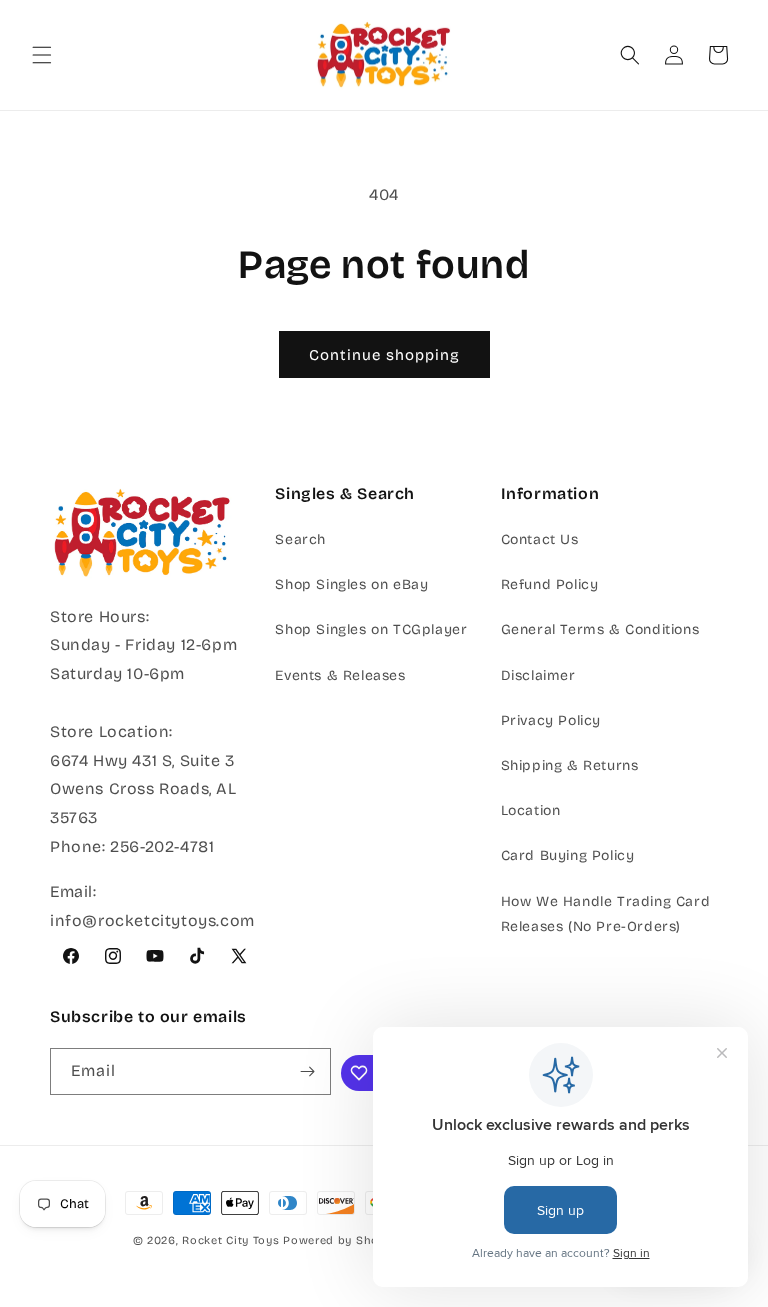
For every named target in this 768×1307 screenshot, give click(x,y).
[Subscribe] (308, 1071)
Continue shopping (384, 355)
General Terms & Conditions (600, 629)
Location (531, 810)
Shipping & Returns (570, 765)
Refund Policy (550, 584)
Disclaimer (538, 675)
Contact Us (540, 539)
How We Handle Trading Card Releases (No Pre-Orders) (606, 914)
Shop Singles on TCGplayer (371, 629)
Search (300, 539)
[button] (42, 55)
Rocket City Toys (230, 1240)
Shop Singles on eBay (351, 584)
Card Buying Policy (568, 855)
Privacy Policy (551, 720)
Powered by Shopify (342, 1240)
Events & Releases (340, 675)
